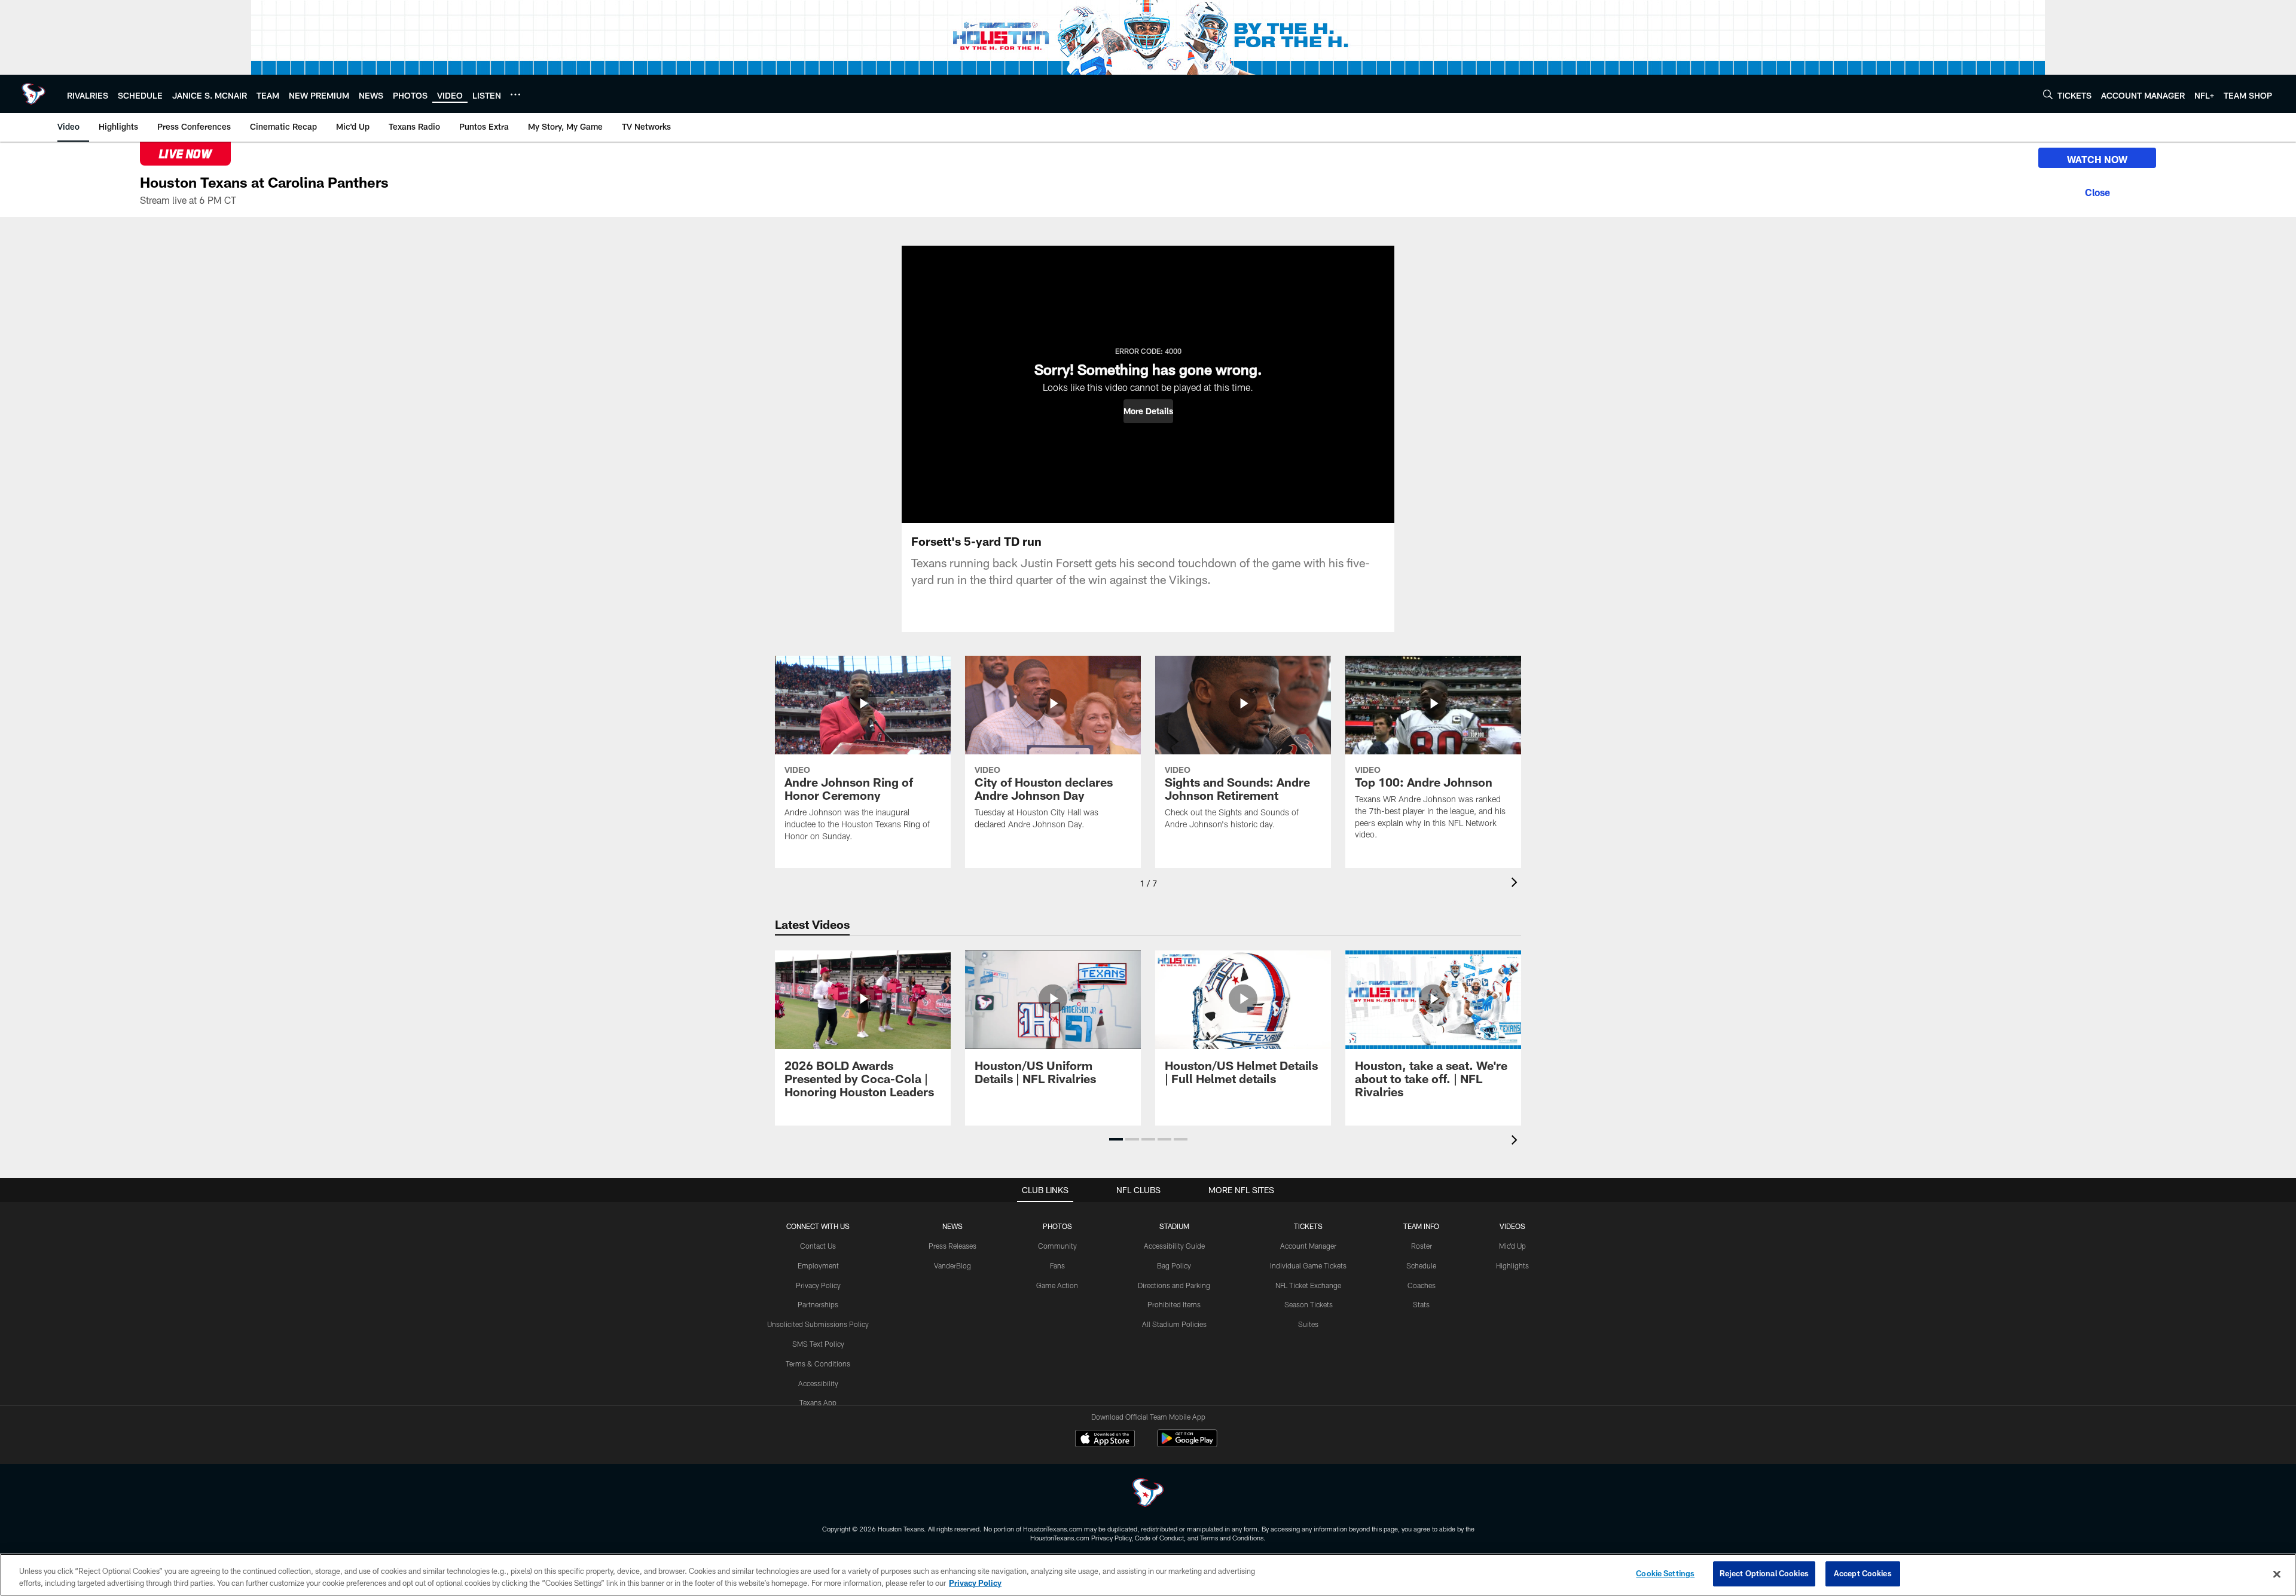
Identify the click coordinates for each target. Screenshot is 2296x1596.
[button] (1148, 411)
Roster (1422, 1246)
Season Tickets (1309, 1304)
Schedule (1421, 1265)
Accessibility (818, 1383)
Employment (818, 1265)
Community (1057, 1246)
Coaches (1422, 1285)
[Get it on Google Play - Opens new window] (1187, 1444)
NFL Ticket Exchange (1308, 1285)
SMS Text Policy (818, 1344)
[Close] (2097, 191)
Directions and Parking (1174, 1285)
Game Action (1057, 1285)
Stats (1421, 1304)
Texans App (818, 1402)
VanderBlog (952, 1265)
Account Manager (1308, 1246)
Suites (1308, 1324)
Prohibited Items (1174, 1304)
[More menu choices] (515, 94)
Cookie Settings (1665, 1573)
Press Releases (952, 1246)
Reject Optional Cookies (1764, 1573)
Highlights (1512, 1265)
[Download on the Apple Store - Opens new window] (1105, 1440)
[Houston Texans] (1148, 1494)
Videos (1512, 1226)
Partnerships (818, 1304)
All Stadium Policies (1174, 1324)
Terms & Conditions (818, 1363)
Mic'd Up (1512, 1246)
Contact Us (818, 1246)
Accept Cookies (1863, 1573)
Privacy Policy (818, 1285)
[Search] (2048, 94)
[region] (1148, 1575)
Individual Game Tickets (1308, 1265)
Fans (1057, 1265)
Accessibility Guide (1174, 1246)
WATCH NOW (2097, 159)
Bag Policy (1174, 1265)
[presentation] (1516, 884)
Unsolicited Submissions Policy (818, 1324)
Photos (1057, 1226)
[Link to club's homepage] (33, 94)
